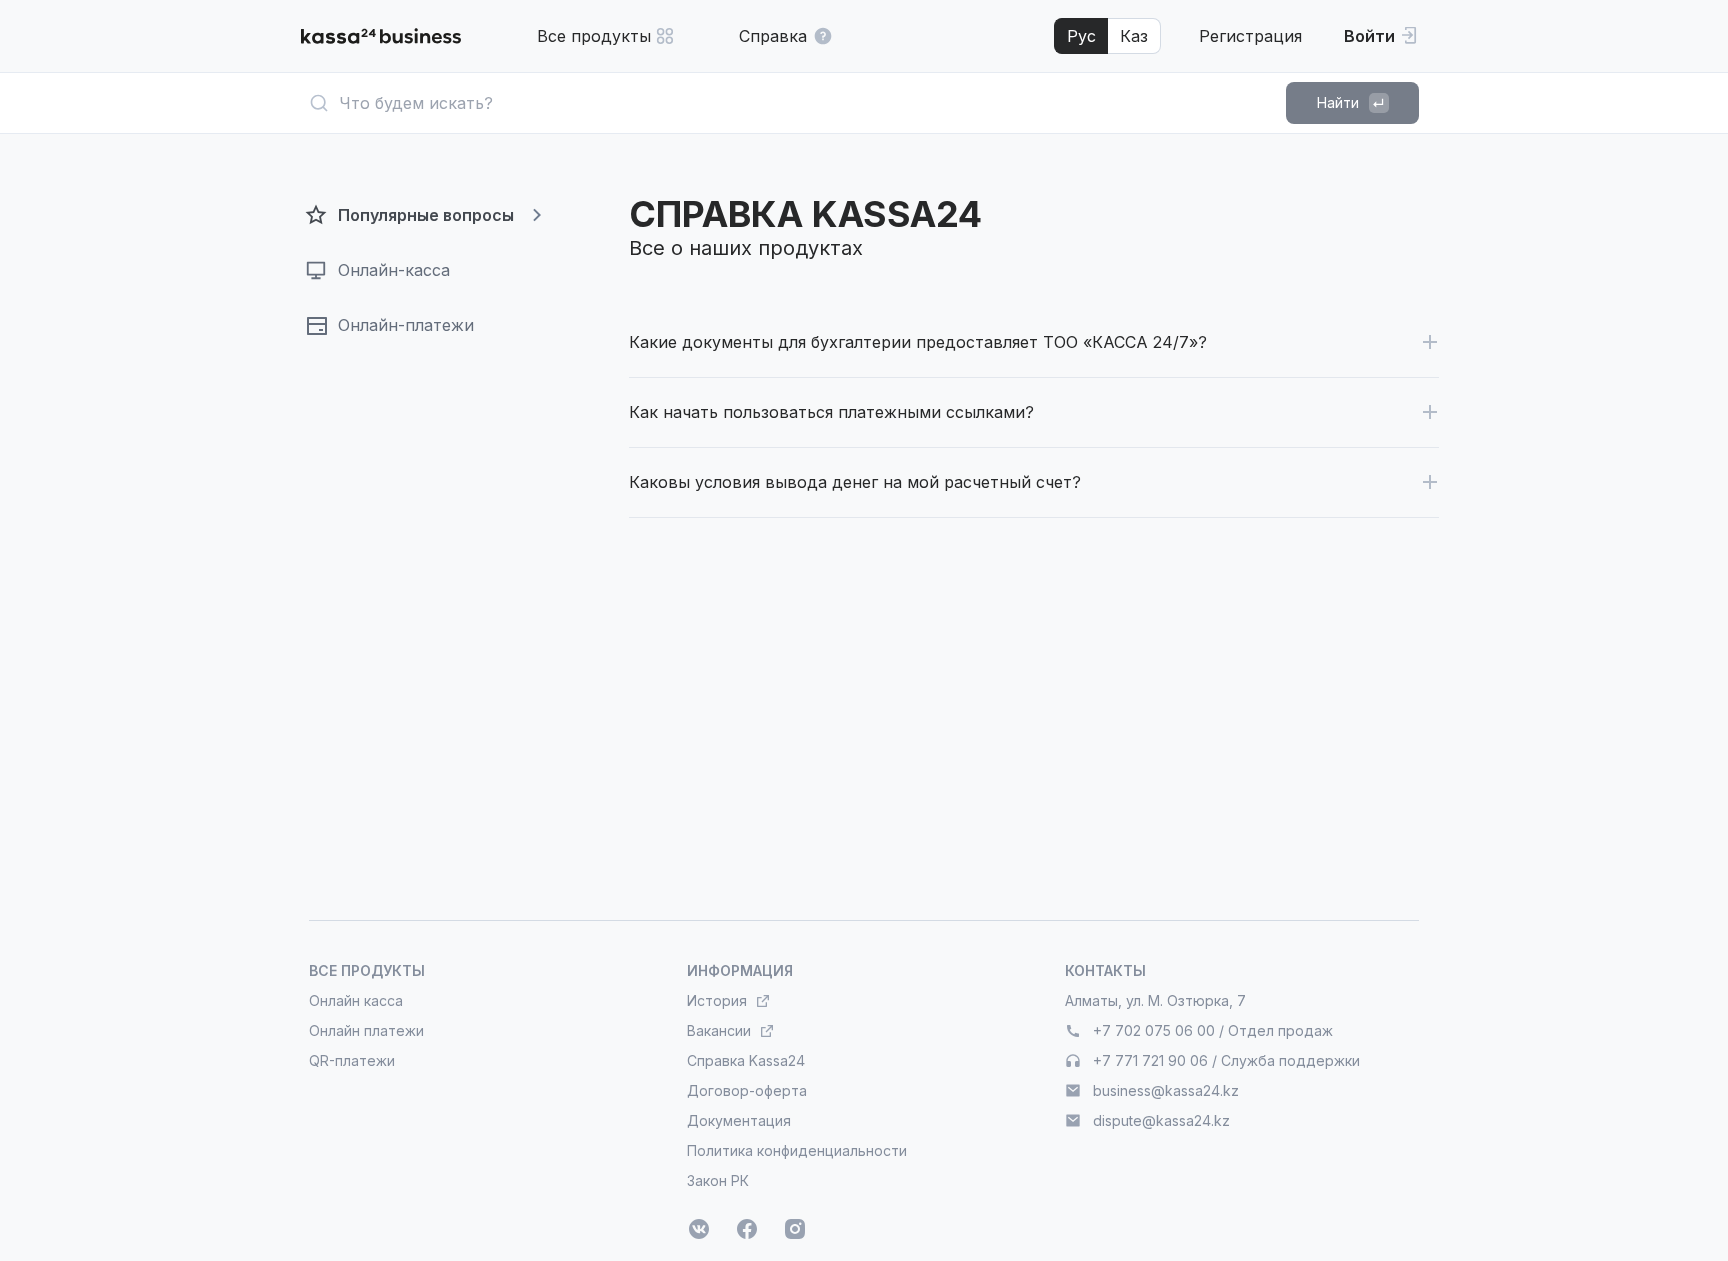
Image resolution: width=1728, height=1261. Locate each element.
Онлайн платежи (366, 1030)
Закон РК (718, 1180)
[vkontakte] (699, 1229)
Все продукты (594, 36)
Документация (739, 1120)
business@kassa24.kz (1166, 1090)
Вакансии (719, 1030)
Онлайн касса (356, 1000)
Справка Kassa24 (746, 1060)
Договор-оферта (747, 1090)
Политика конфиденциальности (797, 1150)
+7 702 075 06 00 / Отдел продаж (1213, 1030)
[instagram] (795, 1229)
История (717, 1000)
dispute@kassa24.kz (1161, 1120)
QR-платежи (352, 1060)
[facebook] (747, 1229)
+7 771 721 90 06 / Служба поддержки (1226, 1060)
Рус (1081, 36)
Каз (1134, 36)
